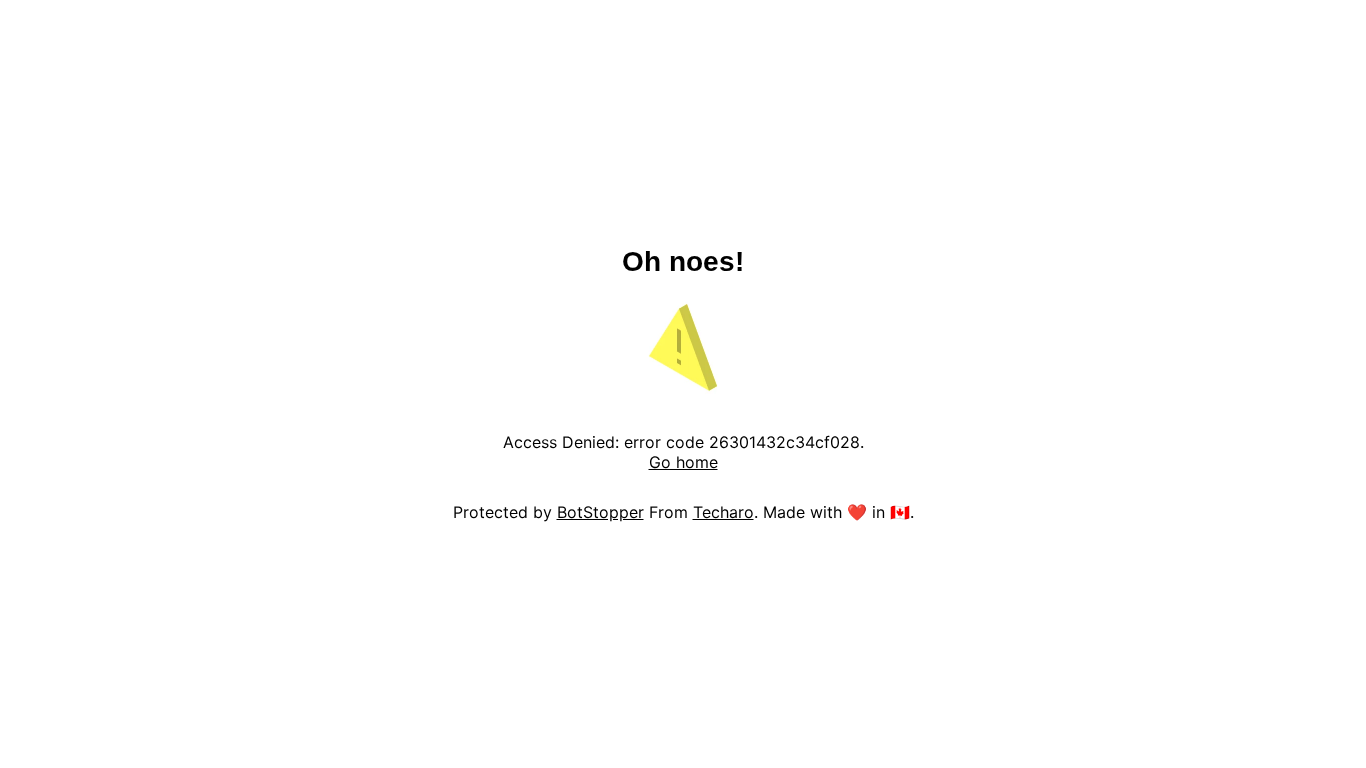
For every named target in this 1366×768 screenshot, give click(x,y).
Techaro (723, 512)
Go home (683, 462)
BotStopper (600, 512)
